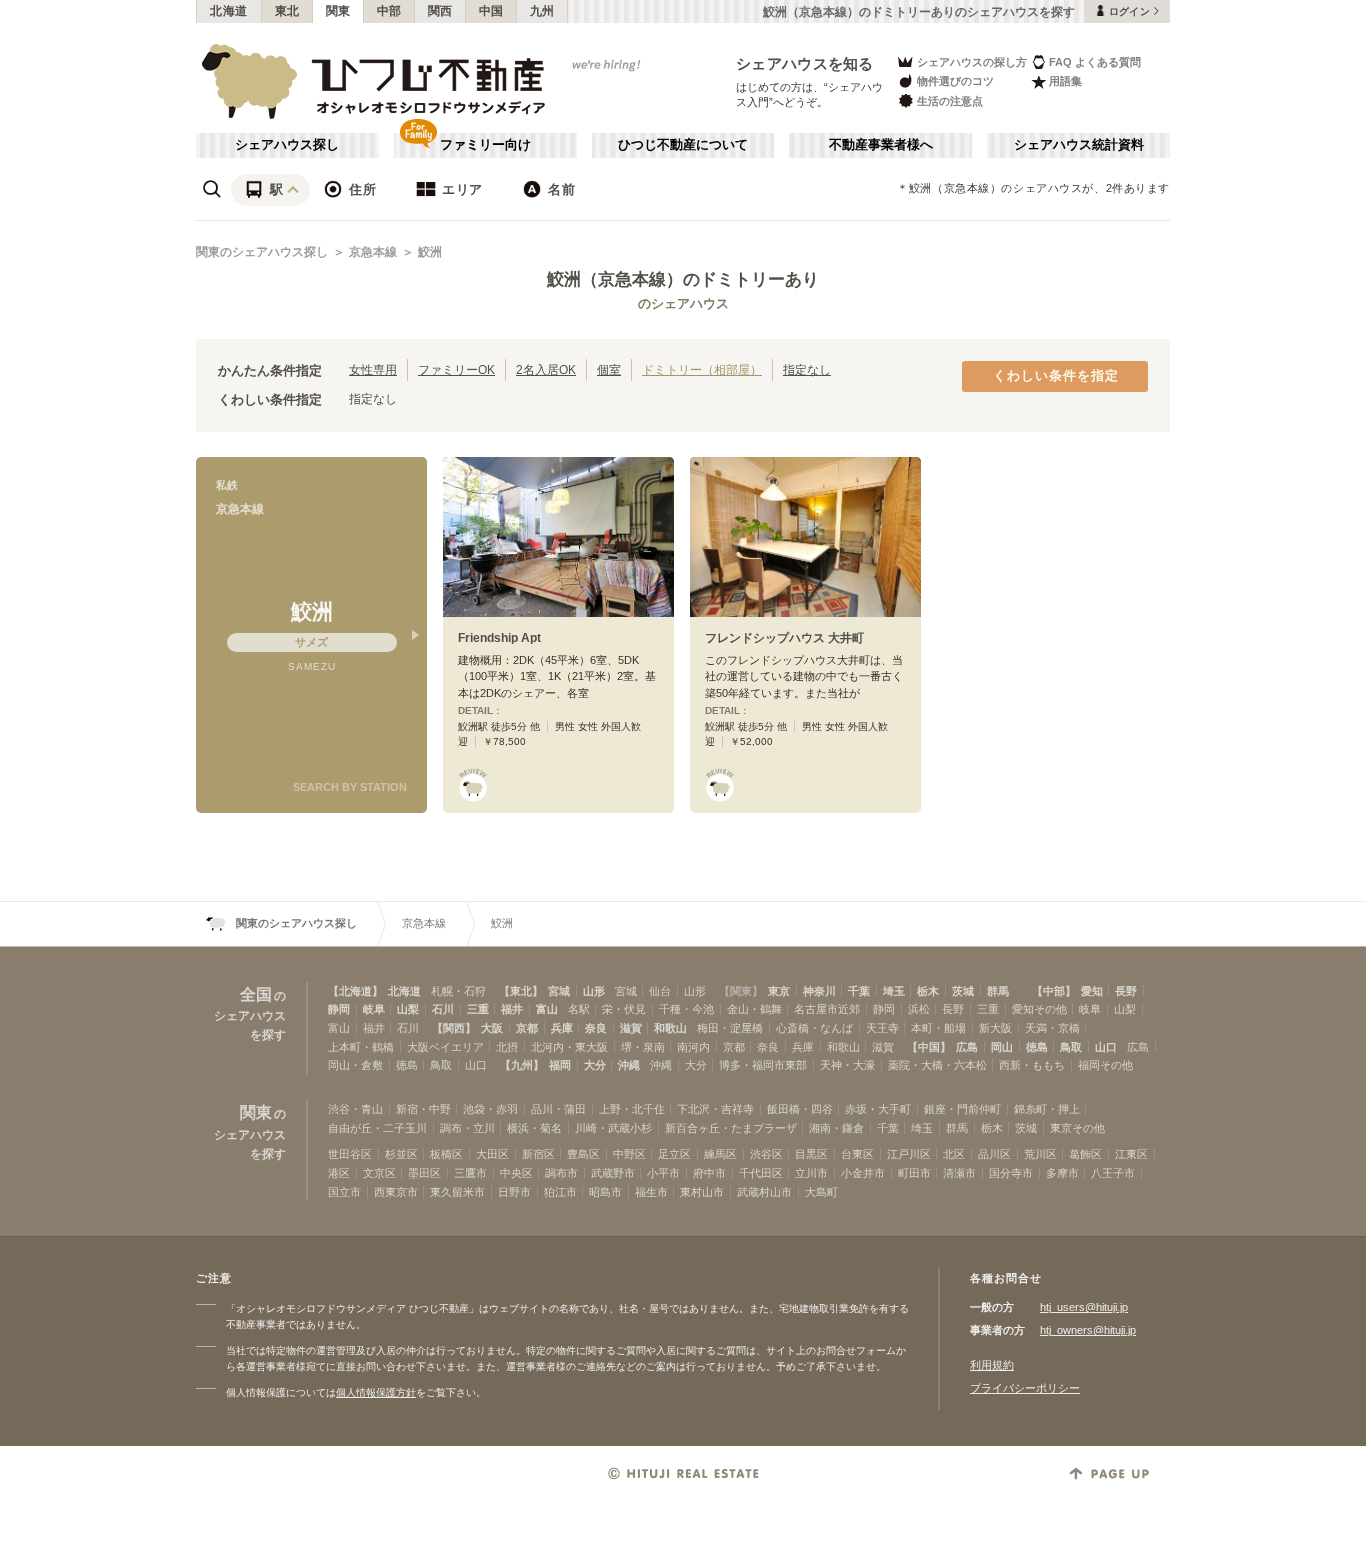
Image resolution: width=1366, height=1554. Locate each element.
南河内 (693, 1047)
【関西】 (454, 1028)
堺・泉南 (643, 1047)
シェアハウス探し (287, 145)
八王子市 (1113, 1173)
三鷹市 (470, 1173)
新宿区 (538, 1154)
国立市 (344, 1192)
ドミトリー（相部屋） (702, 369)
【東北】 (521, 991)
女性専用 (373, 369)
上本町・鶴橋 (361, 1047)
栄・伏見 (624, 1009)
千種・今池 (686, 1009)
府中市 (709, 1173)
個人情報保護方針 (376, 1392)
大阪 (492, 1028)
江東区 (1131, 1154)
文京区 (379, 1173)
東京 (779, 991)
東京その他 (1077, 1128)
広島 (967, 1047)
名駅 (579, 1009)
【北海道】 (355, 991)
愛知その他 (1039, 1009)
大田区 (492, 1154)
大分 (595, 1065)
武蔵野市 (613, 1173)
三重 (478, 1009)
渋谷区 (766, 1154)
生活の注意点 (950, 101)
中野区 (629, 1154)
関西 (440, 11)
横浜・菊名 (534, 1128)
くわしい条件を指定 (1056, 376)
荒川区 (1040, 1154)
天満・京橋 (1052, 1028)
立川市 (811, 1173)
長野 (1126, 991)
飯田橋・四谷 (800, 1109)
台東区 (857, 1154)
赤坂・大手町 (878, 1109)
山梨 (408, 1009)
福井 (512, 1009)
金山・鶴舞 (754, 1009)
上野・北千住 (632, 1109)
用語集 (1065, 81)
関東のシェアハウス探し (262, 252)
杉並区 (401, 1154)
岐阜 (374, 1009)
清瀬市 (959, 1173)
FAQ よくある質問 (1095, 62)
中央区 (516, 1173)
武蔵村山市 (764, 1192)
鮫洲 (430, 252)
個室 (609, 369)
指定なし (807, 369)
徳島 (1037, 1047)
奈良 (596, 1028)
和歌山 (670, 1028)
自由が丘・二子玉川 (377, 1128)
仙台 (660, 991)
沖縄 (629, 1065)
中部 (389, 11)
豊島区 (583, 1154)
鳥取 (1071, 1047)
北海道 (229, 11)
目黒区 (811, 1154)
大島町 (821, 1192)
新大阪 (995, 1028)
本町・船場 (938, 1028)
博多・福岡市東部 (763, 1065)
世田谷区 (350, 1154)
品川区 (994, 1154)
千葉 (859, 991)
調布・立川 (467, 1128)
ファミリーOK (456, 369)
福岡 (560, 1065)
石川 (443, 1009)
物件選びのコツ (955, 81)
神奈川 (819, 991)
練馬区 (720, 1154)
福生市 (651, 1192)
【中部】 (1054, 991)
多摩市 (1062, 1173)
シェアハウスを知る (805, 63)
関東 (338, 11)
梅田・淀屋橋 (730, 1028)
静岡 (339, 1009)
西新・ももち (1032, 1065)
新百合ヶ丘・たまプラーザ (731, 1128)
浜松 (919, 1009)
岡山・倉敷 (355, 1065)
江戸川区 (909, 1154)
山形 (594, 991)
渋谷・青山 (355, 1109)
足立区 (674, 1154)
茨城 (963, 991)
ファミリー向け (485, 145)
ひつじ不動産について (683, 145)
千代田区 (761, 1173)
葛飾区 (1085, 1154)
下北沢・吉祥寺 (715, 1109)
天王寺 (882, 1028)
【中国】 (929, 1047)
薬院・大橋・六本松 (937, 1065)
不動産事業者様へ (881, 145)
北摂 (507, 1047)
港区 (339, 1173)
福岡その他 (1105, 1065)
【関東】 (741, 991)
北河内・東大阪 (569, 1047)
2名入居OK (546, 369)
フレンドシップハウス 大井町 (784, 638)
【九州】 (522, 1065)
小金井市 (863, 1173)
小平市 (663, 1173)
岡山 (1002, 1047)
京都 (527, 1028)
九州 (542, 11)
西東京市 (396, 1192)
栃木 (928, 991)
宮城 (559, 991)
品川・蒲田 (558, 1109)
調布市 (561, 1173)
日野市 (514, 1192)
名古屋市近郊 (827, 1009)
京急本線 (373, 252)
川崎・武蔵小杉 (613, 1128)
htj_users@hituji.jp (1084, 1307)
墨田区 (424, 1173)
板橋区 (446, 1154)
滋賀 (631, 1028)
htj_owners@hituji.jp (1088, 1330)
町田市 (914, 1173)
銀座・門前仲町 (962, 1109)
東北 (287, 11)
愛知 (1092, 991)
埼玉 (894, 991)
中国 (491, 11)
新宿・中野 (423, 1109)
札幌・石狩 (458, 991)
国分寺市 (1011, 1173)
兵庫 (562, 1028)
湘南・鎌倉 (836, 1128)
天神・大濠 (847, 1065)
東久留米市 (457, 1192)
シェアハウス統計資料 (1079, 145)
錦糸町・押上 (1047, 1109)
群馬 (998, 991)
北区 (954, 1154)
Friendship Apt (499, 638)
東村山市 (702, 1192)
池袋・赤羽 (490, 1109)
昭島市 (605, 1192)
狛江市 (560, 1192)
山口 (1106, 1047)
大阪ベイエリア (445, 1047)
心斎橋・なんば (814, 1028)
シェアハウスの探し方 (972, 62)
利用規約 (992, 1365)
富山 (547, 1009)
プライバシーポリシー (1025, 1388)
